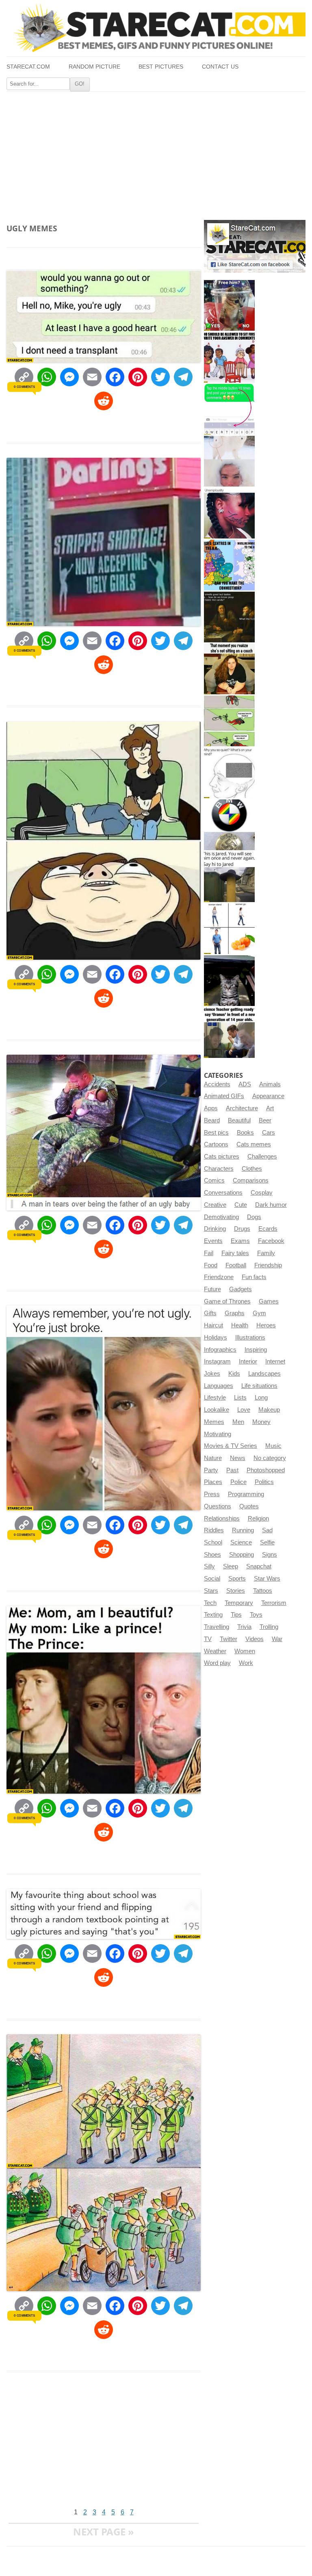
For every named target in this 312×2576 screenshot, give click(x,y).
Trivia (244, 1627)
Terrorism (274, 1603)
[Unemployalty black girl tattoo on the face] (229, 513)
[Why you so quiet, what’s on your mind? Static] (229, 773)
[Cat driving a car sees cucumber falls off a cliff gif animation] (229, 981)
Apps (211, 1108)
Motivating (218, 1434)
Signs (270, 1555)
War (277, 1639)
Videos (255, 1639)
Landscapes (264, 1374)
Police (238, 1482)
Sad (267, 1530)
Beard (212, 1120)
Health (240, 1325)
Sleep (231, 1566)
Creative (215, 1205)
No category (270, 1458)
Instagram (217, 1361)
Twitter (229, 1639)
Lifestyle (215, 1398)
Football (236, 1265)
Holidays (216, 1338)
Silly (209, 1566)
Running (243, 1530)
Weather (215, 1651)
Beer (265, 1120)
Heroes (266, 1325)
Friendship (268, 1265)
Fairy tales (235, 1253)
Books (245, 1133)
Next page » (104, 2532)
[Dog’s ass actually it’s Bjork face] (229, 461)
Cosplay (262, 1193)
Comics (214, 1180)
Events (213, 1241)
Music (273, 1446)
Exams (240, 1241)
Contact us (220, 67)
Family (266, 1253)
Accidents (217, 1084)
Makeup (269, 1410)
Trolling (269, 1627)
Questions (218, 1506)
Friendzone (219, 1277)
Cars (269, 1133)
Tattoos (263, 1591)
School (213, 1542)
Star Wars (267, 1579)
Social (212, 1579)
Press (212, 1494)
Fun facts (254, 1277)
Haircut (213, 1325)
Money (261, 1422)
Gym (259, 1313)
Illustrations (250, 1338)
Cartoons (216, 1144)
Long (261, 1398)
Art (270, 1108)
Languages (219, 1386)
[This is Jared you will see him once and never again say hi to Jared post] (229, 877)
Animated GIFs (224, 1096)
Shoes (212, 1555)
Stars (211, 1591)
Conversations (223, 1193)
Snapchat (259, 1566)
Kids (234, 1374)
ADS (245, 1084)
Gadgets (240, 1289)
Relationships (222, 1518)
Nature (213, 1458)
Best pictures (161, 67)
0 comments (24, 387)
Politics (264, 1482)
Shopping (242, 1555)
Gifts (210, 1313)
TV (208, 1639)
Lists (240, 1398)
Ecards (268, 1229)
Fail (209, 1253)
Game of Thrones (227, 1301)
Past (232, 1470)
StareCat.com (28, 67)
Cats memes (254, 1144)
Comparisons (251, 1180)
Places (213, 1482)
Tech (210, 1603)
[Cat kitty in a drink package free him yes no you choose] (229, 305)
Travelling (217, 1627)
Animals (270, 1084)
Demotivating (221, 1217)
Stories (236, 1591)
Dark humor (271, 1205)
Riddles (214, 1530)
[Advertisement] (156, 153)
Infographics (220, 1350)
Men (238, 1422)
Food (211, 1265)
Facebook (271, 1241)
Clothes (252, 1169)
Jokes (212, 1374)
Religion (258, 1518)
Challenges (262, 1157)
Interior (248, 1361)
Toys (256, 1615)
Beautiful (239, 1120)
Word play (217, 1663)
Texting (213, 1615)
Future (212, 1289)
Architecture (242, 1108)
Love (244, 1410)
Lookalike (217, 1410)
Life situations (259, 1386)
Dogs (254, 1217)
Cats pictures (222, 1157)
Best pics (216, 1133)
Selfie (267, 1542)
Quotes (249, 1506)
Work (246, 1663)
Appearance (268, 1096)
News (238, 1458)
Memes (214, 1422)
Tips (236, 1615)
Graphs (235, 1313)
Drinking (215, 1229)
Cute (241, 1205)
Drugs (242, 1229)
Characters (219, 1169)
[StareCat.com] (156, 28)
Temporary (239, 1603)
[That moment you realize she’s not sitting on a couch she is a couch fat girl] (229, 669)
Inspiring (256, 1350)
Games (269, 1301)
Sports (237, 1579)
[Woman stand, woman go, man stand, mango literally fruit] (229, 929)
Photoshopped (266, 1470)
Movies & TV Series (231, 1446)
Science (241, 1542)
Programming (246, 1494)
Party (211, 1470)
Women (245, 1651)
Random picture (94, 67)
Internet (275, 1361)
